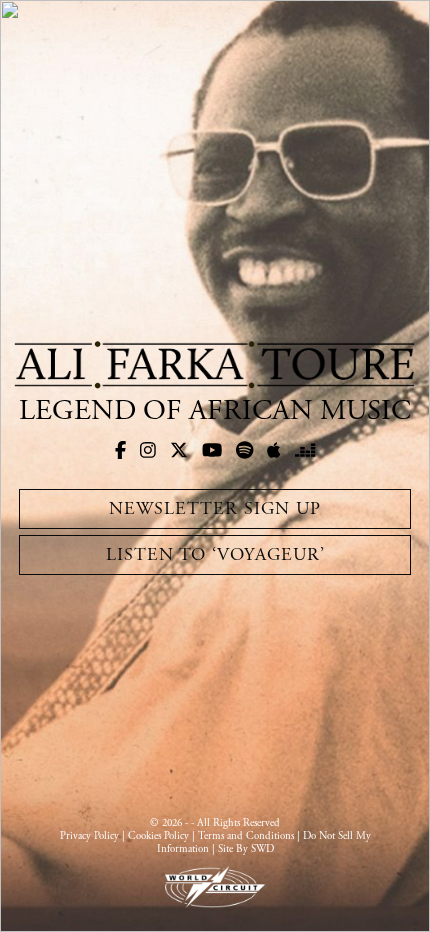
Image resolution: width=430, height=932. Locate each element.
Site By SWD (246, 849)
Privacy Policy (89, 836)
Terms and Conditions (246, 836)
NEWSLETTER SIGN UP (215, 508)
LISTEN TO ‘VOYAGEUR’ (215, 554)
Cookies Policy (158, 836)
